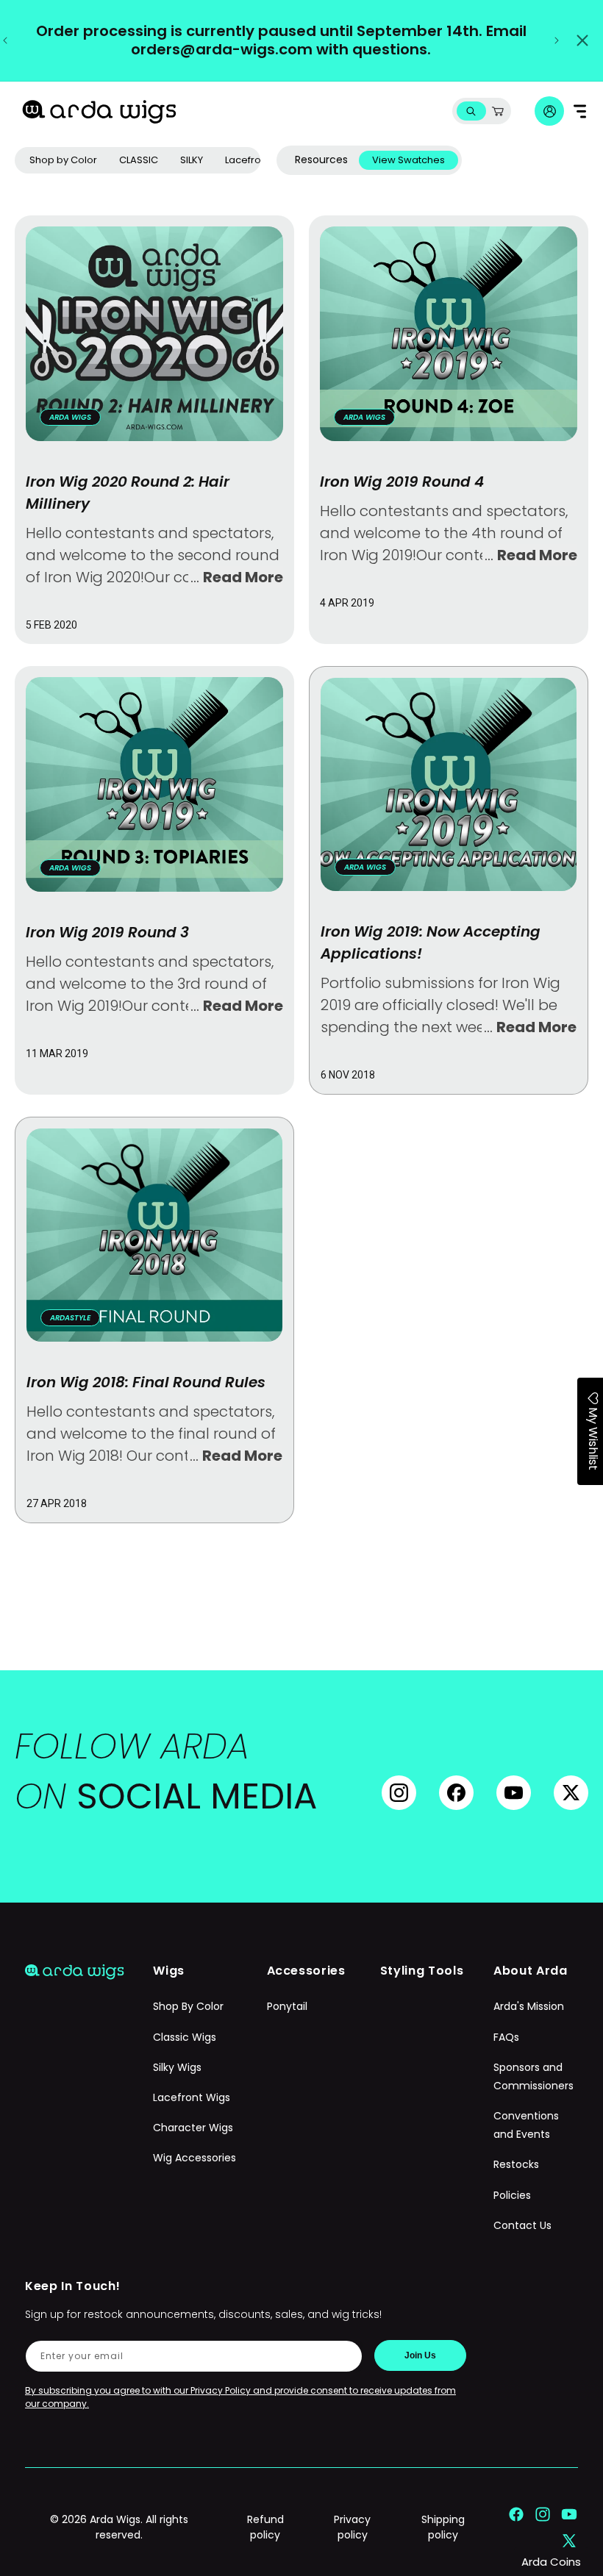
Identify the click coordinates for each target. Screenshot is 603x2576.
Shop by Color (63, 160)
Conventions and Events (526, 2125)
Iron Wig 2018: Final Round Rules (146, 1382)
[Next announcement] (557, 40)
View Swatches (408, 160)
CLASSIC (139, 160)
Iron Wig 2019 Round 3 (107, 932)
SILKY (192, 160)
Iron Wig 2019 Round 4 (402, 482)
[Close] (582, 40)
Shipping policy (443, 2527)
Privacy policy (352, 2527)
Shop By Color (188, 2006)
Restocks (516, 2164)
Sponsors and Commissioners (534, 2076)
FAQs (506, 2037)
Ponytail (287, 2006)
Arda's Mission (529, 2006)
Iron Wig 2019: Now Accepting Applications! (431, 942)
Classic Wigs (185, 2037)
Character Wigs (193, 2128)
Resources (321, 160)
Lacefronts (250, 160)
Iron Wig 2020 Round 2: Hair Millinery (128, 493)
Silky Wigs (177, 2067)
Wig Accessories (195, 2158)
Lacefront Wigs (192, 2097)
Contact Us (522, 2225)
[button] (471, 111)
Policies (512, 2195)
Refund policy (265, 2527)
